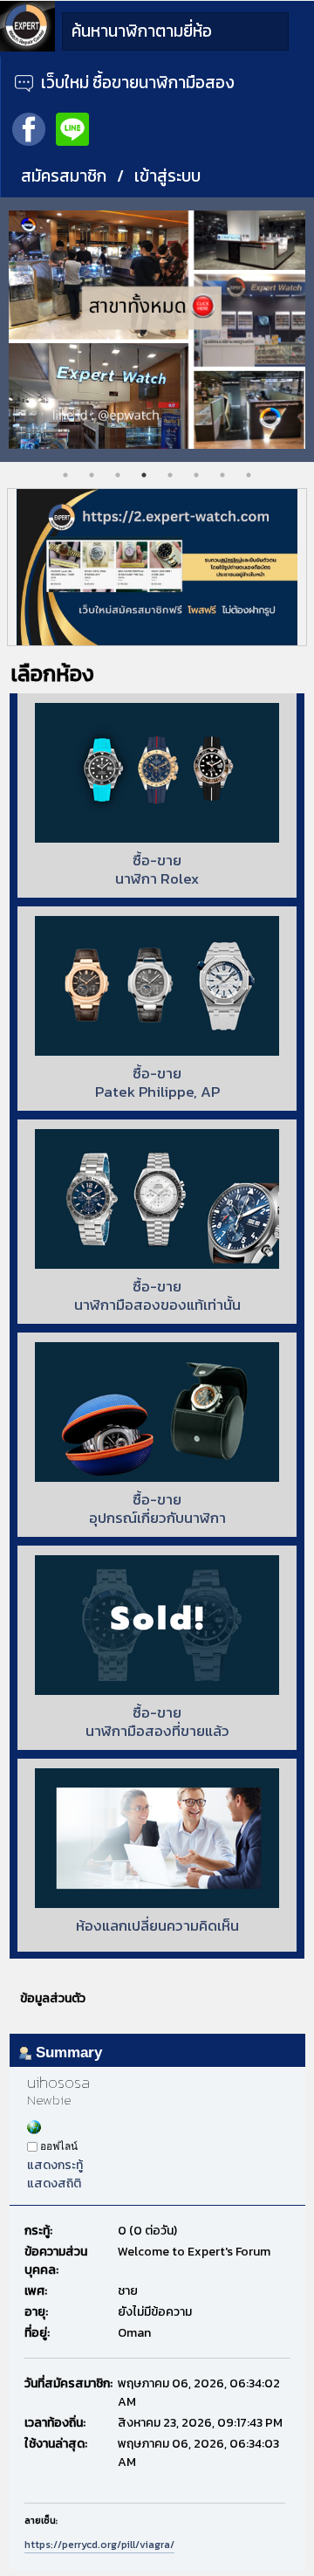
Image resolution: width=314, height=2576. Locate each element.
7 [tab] (222, 475)
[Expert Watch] (27, 48)
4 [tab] (144, 475)
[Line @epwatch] (72, 127)
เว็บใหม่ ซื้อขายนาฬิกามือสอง (136, 83)
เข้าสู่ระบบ (167, 176)
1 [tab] (65, 475)
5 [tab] (170, 475)
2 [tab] (92, 475)
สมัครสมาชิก (64, 176)
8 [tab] (249, 475)
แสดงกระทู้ (55, 2165)
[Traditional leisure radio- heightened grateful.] (34, 2130)
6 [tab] (196, 475)
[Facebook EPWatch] (29, 127)
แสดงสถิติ (54, 2183)
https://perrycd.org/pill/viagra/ (99, 2545)
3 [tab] (118, 475)
